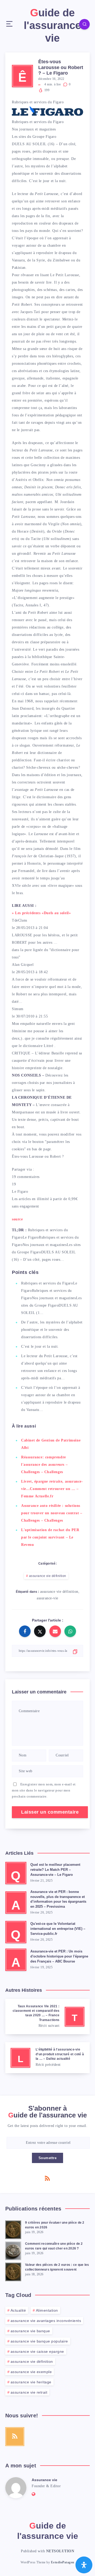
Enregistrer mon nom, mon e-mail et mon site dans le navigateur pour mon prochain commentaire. (44, 1790)
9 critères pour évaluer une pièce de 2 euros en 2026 (55, 2225)
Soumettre (48, 2158)
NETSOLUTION (60, 2551)
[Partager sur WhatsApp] (70, 1631)
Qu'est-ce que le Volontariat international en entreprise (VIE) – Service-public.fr (58, 1929)
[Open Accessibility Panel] (84, 2565)
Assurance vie (44, 2480)
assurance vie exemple (31, 2372)
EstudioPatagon (63, 2562)
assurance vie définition (48, 1576)
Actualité (18, 2310)
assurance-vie (47, 1598)
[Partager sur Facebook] (25, 1631)
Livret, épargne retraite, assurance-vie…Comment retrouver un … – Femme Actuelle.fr (52, 1489)
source (17, 1219)
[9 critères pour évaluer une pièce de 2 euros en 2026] (13, 2229)
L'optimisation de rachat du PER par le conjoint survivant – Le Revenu (50, 1537)
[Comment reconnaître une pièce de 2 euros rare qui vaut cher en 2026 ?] (13, 2250)
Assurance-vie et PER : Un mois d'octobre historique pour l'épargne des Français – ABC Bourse (59, 1956)
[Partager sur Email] (55, 1631)
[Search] (84, 24)
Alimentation (47, 2310)
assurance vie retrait (29, 2392)
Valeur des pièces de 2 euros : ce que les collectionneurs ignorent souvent (57, 2267)
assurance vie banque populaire (39, 2341)
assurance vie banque (30, 2331)
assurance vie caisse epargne (37, 2351)
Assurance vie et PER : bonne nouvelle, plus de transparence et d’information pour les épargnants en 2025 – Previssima (58, 1899)
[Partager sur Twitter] (40, 1631)
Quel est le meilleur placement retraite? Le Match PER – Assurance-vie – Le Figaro (55, 1870)
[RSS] (47, 2178)
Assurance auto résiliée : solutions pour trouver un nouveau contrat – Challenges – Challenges (52, 1513)
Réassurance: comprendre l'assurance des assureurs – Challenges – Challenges (44, 1465)
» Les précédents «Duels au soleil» (41, 913)
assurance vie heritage (31, 2382)
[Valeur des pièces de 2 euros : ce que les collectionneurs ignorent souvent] (13, 2271)
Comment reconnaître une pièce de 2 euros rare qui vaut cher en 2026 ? (54, 2246)
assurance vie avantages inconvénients (46, 2321)
